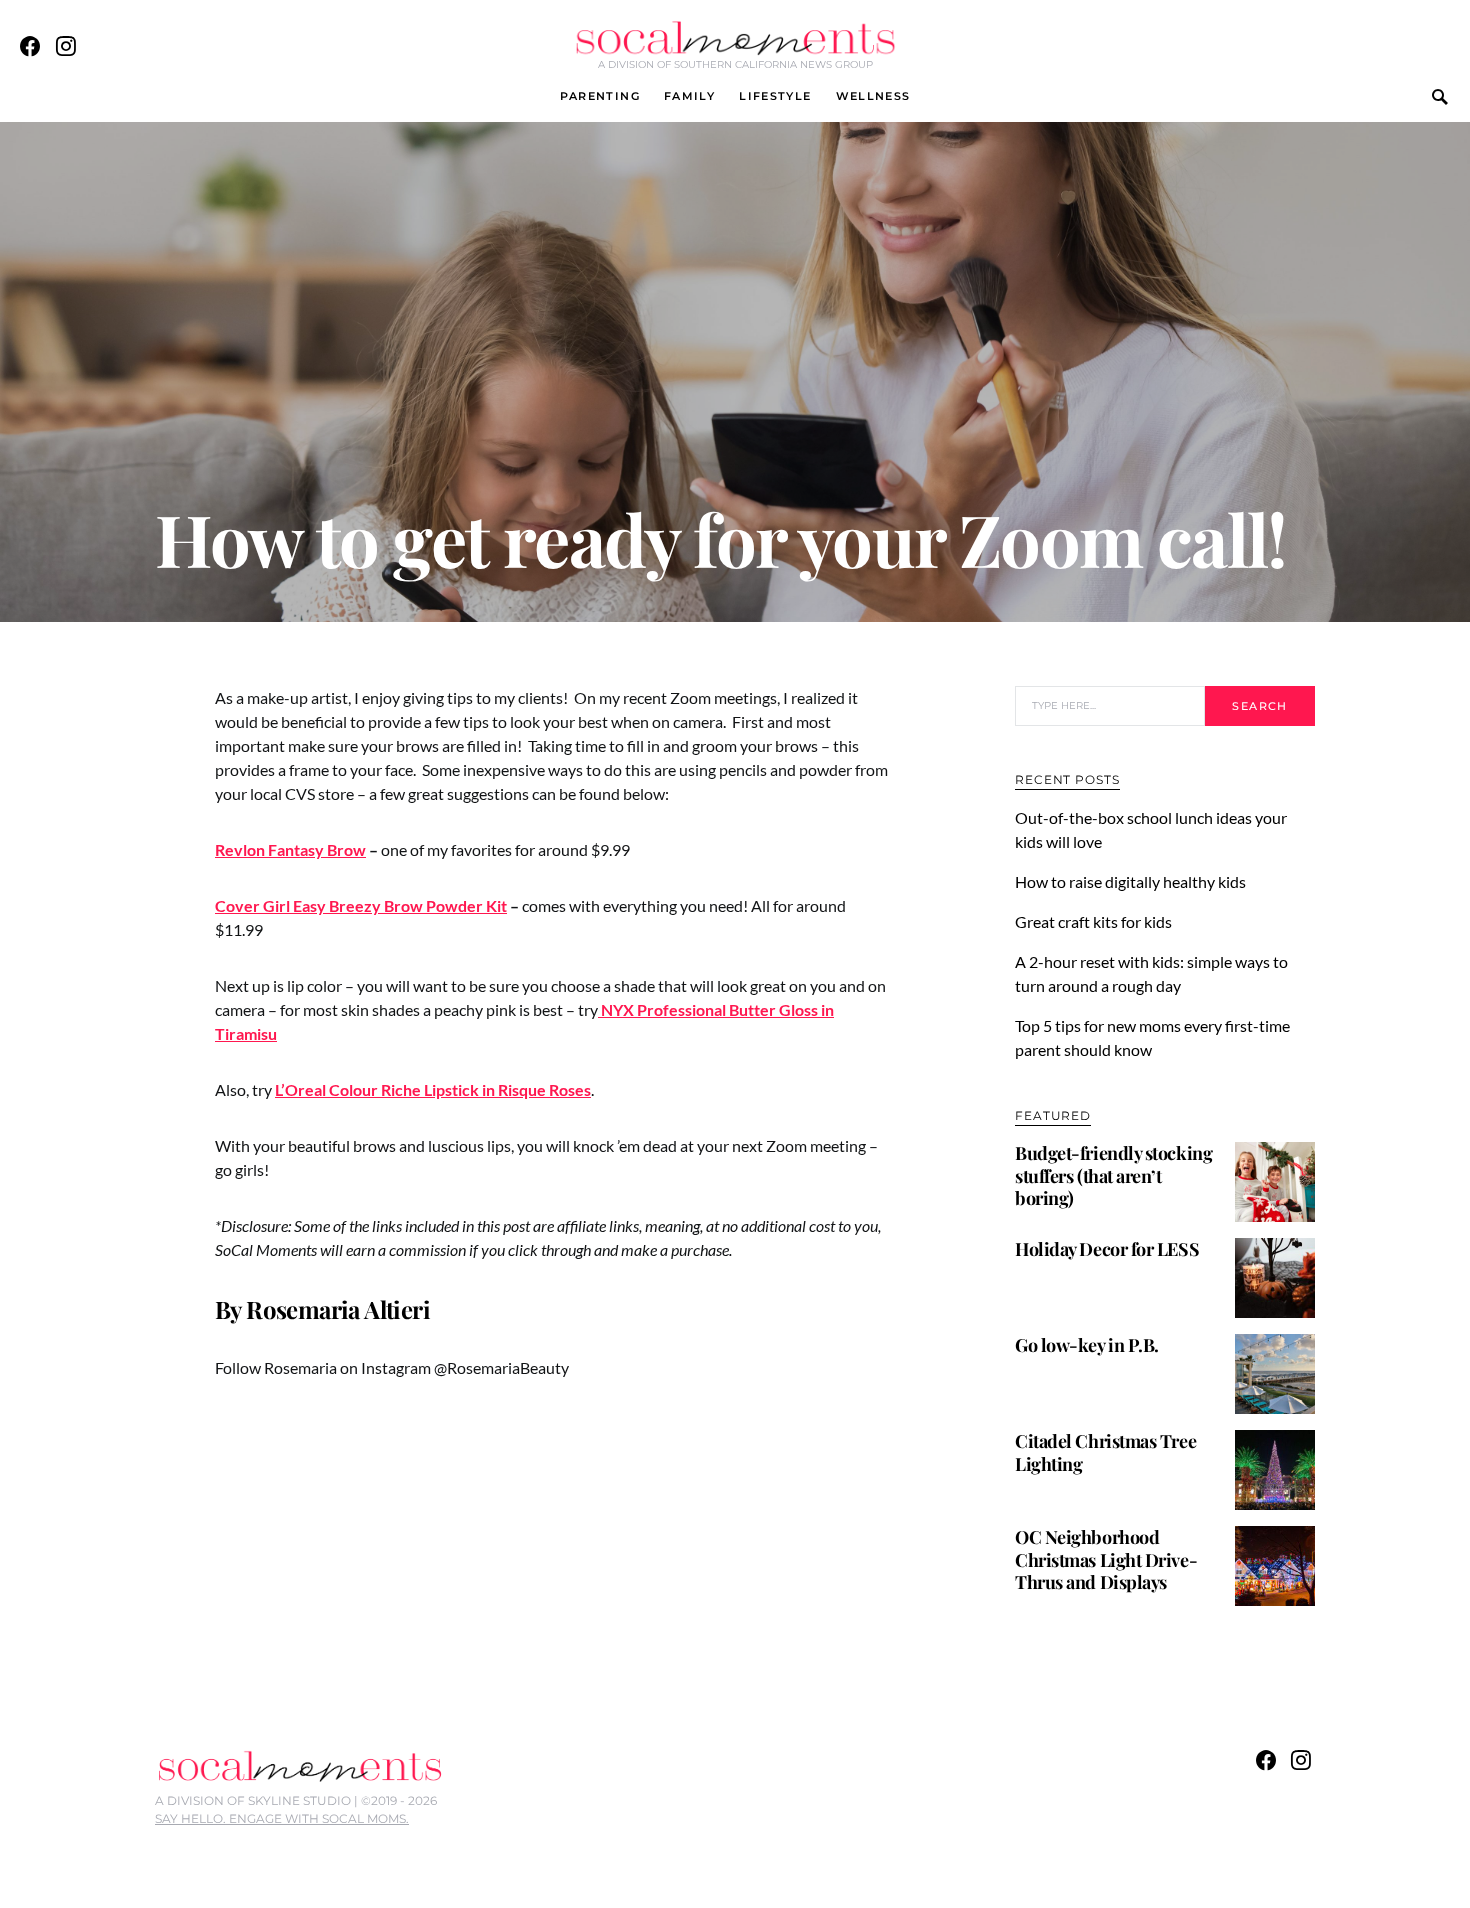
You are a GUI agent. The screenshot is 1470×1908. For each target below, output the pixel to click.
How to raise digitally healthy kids (1132, 881)
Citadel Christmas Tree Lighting (1105, 1452)
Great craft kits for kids (1093, 921)
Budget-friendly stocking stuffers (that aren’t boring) (1113, 1175)
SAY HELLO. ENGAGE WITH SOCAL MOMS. (282, 1818)
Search (1259, 706)
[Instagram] (66, 46)
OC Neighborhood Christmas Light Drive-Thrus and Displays (1106, 1559)
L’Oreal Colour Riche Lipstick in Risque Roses (433, 1089)
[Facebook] (30, 46)
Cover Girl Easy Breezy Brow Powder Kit (361, 905)
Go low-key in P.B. (1087, 1345)
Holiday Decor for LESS (1107, 1249)
